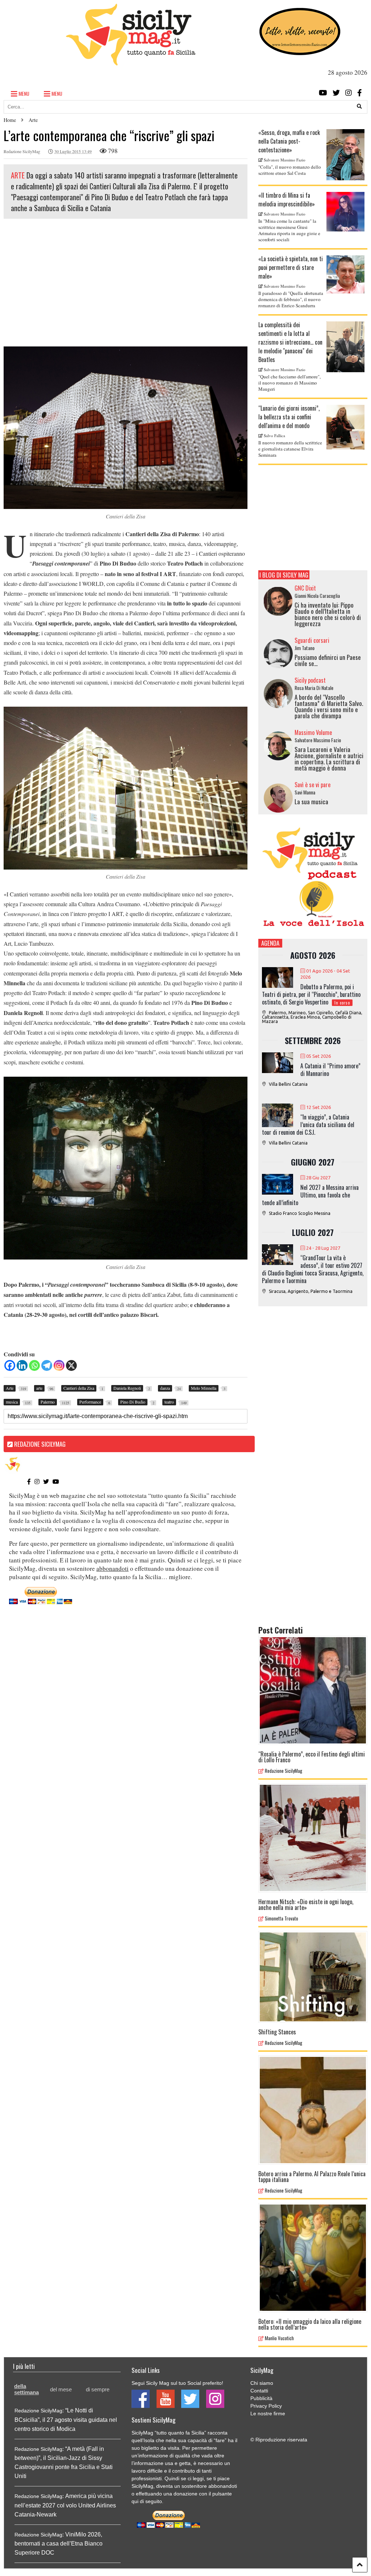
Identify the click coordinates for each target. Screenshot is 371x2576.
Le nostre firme (268, 2413)
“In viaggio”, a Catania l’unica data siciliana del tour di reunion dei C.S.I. (308, 1125)
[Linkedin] (22, 1365)
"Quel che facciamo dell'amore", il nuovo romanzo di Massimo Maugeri (289, 383)
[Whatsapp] (34, 1365)
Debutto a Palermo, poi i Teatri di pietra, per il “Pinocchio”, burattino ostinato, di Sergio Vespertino (311, 994)
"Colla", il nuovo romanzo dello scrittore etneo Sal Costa (290, 170)
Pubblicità (261, 2398)
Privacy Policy (266, 2406)
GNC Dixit (305, 588)
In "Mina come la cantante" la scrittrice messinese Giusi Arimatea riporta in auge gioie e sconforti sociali (289, 230)
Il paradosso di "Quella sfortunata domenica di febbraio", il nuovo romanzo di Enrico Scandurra (291, 299)
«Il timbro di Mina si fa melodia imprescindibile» (287, 200)
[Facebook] (360, 93)
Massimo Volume (313, 732)
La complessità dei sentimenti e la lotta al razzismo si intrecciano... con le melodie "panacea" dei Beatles (290, 342)
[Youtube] (323, 93)
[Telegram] (47, 1365)
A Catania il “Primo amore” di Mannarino (330, 1070)
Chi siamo (262, 2383)
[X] (71, 1365)
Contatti (259, 2391)
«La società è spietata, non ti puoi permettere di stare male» (291, 267)
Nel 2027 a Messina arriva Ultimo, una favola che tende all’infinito (310, 1195)
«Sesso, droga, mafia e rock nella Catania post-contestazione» (289, 141)
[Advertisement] (126, 285)
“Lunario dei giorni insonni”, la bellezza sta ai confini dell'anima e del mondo (289, 417)
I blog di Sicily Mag (284, 575)
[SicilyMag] (131, 62)
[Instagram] (349, 93)
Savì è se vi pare (312, 785)
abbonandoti (112, 1568)
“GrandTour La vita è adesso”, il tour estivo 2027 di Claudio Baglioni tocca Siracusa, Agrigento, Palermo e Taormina (313, 1269)
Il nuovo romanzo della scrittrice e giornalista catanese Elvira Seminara (290, 449)
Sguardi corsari (312, 640)
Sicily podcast (310, 680)
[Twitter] (336, 93)
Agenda (270, 943)
